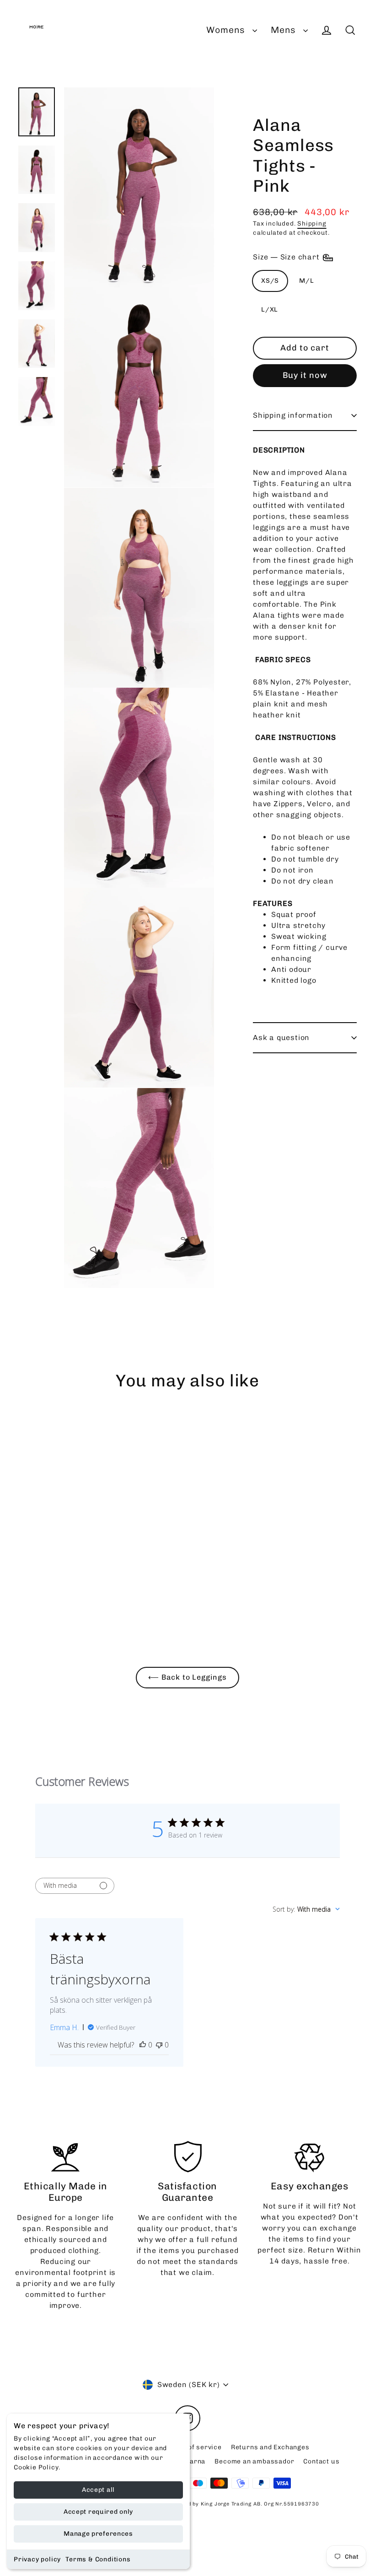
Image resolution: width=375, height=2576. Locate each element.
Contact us (321, 2461)
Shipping (312, 223)
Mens (285, 30)
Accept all (98, 2490)
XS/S (270, 281)
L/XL (270, 310)
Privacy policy (37, 2559)
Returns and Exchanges (270, 2447)
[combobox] (306, 1909)
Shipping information (293, 415)
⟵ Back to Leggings (187, 1677)
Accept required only (98, 2512)
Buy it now (305, 375)
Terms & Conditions (98, 2559)
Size (287, 257)
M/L (306, 281)
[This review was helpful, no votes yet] (143, 2045)
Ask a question (281, 1037)
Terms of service (193, 2447)
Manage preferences (98, 2534)
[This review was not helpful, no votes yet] (159, 2045)
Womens (227, 30)
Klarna (195, 2461)
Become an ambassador (254, 2461)
